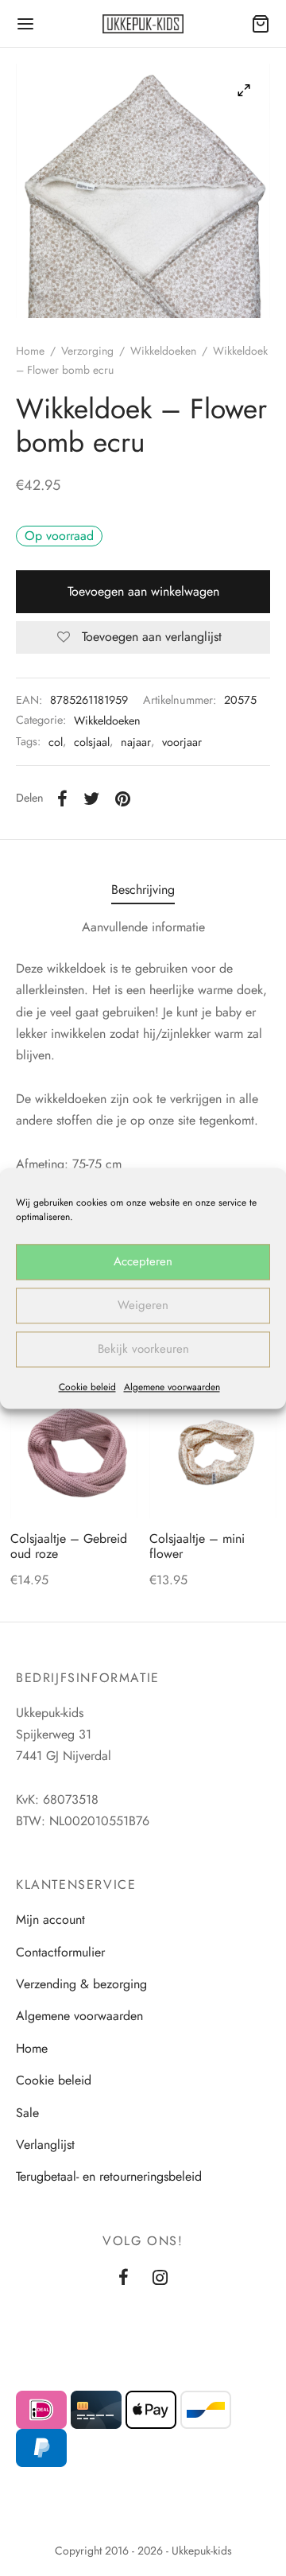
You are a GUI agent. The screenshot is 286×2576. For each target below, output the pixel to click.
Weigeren (143, 1305)
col (56, 742)
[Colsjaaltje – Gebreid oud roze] (74, 1455)
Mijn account (50, 1919)
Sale (27, 2113)
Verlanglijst (45, 2145)
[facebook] (124, 2279)
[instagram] (160, 2279)
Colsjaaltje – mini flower (197, 1546)
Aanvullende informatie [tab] (143, 927)
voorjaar (182, 742)
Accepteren (143, 1261)
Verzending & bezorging (81, 1984)
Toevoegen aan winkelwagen (143, 591)
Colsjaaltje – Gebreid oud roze (69, 1546)
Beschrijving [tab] (143, 890)
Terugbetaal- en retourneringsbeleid (109, 2176)
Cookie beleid (87, 1387)
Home (30, 351)
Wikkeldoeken (163, 351)
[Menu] (25, 24)
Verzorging (87, 351)
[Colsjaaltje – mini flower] (213, 1455)
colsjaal (92, 742)
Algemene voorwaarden (172, 1387)
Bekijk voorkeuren (143, 1349)
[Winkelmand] (261, 24)
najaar (136, 742)
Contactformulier (60, 1952)
